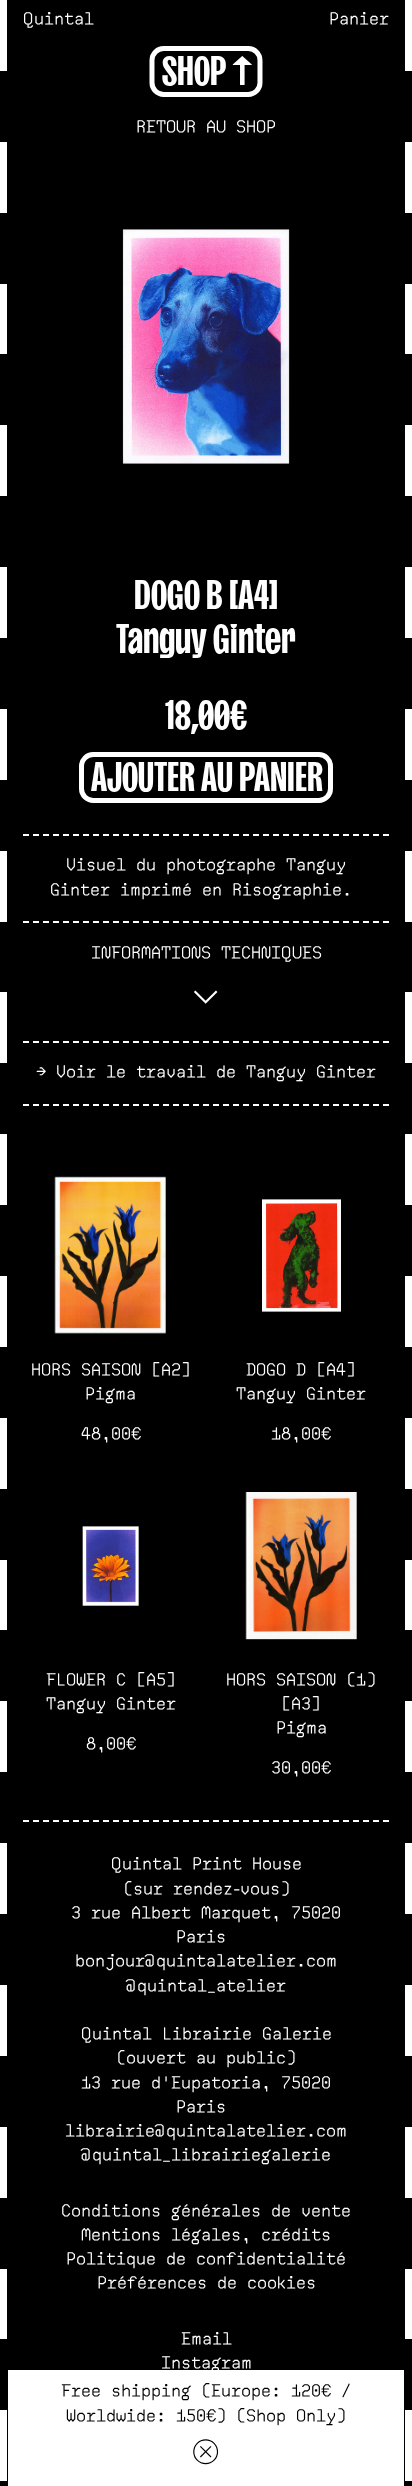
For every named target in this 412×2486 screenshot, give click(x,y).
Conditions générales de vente (206, 2211)
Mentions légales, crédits (206, 2235)
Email (206, 2339)
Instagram (206, 2363)
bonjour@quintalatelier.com (206, 1961)
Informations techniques (206, 953)
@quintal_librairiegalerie (206, 2155)
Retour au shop (206, 127)
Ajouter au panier (207, 774)
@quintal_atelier (206, 1986)
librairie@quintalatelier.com (206, 2131)
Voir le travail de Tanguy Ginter (216, 1072)
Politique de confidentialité (206, 2259)
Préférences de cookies (206, 2283)
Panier (359, 19)
